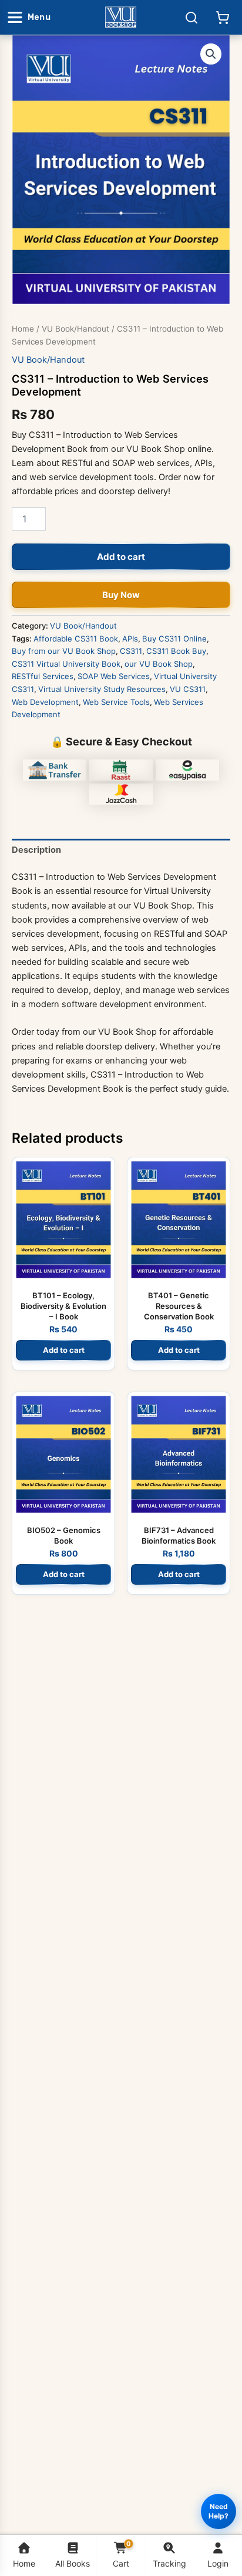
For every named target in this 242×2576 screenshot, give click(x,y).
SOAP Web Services (114, 676)
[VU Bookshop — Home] (121, 17)
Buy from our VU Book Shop (64, 651)
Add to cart (121, 557)
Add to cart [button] (64, 1350)
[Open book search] (191, 18)
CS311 (131, 651)
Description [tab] (36, 850)
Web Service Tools (116, 702)
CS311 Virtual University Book (66, 664)
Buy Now (121, 595)
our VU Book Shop (159, 664)
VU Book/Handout (75, 329)
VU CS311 (188, 689)
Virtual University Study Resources (102, 689)
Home (23, 329)
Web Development (45, 702)
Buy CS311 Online (174, 639)
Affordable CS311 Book (76, 639)
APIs (130, 639)
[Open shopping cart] (223, 18)
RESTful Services (43, 676)
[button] (211, 54)
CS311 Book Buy (176, 651)
